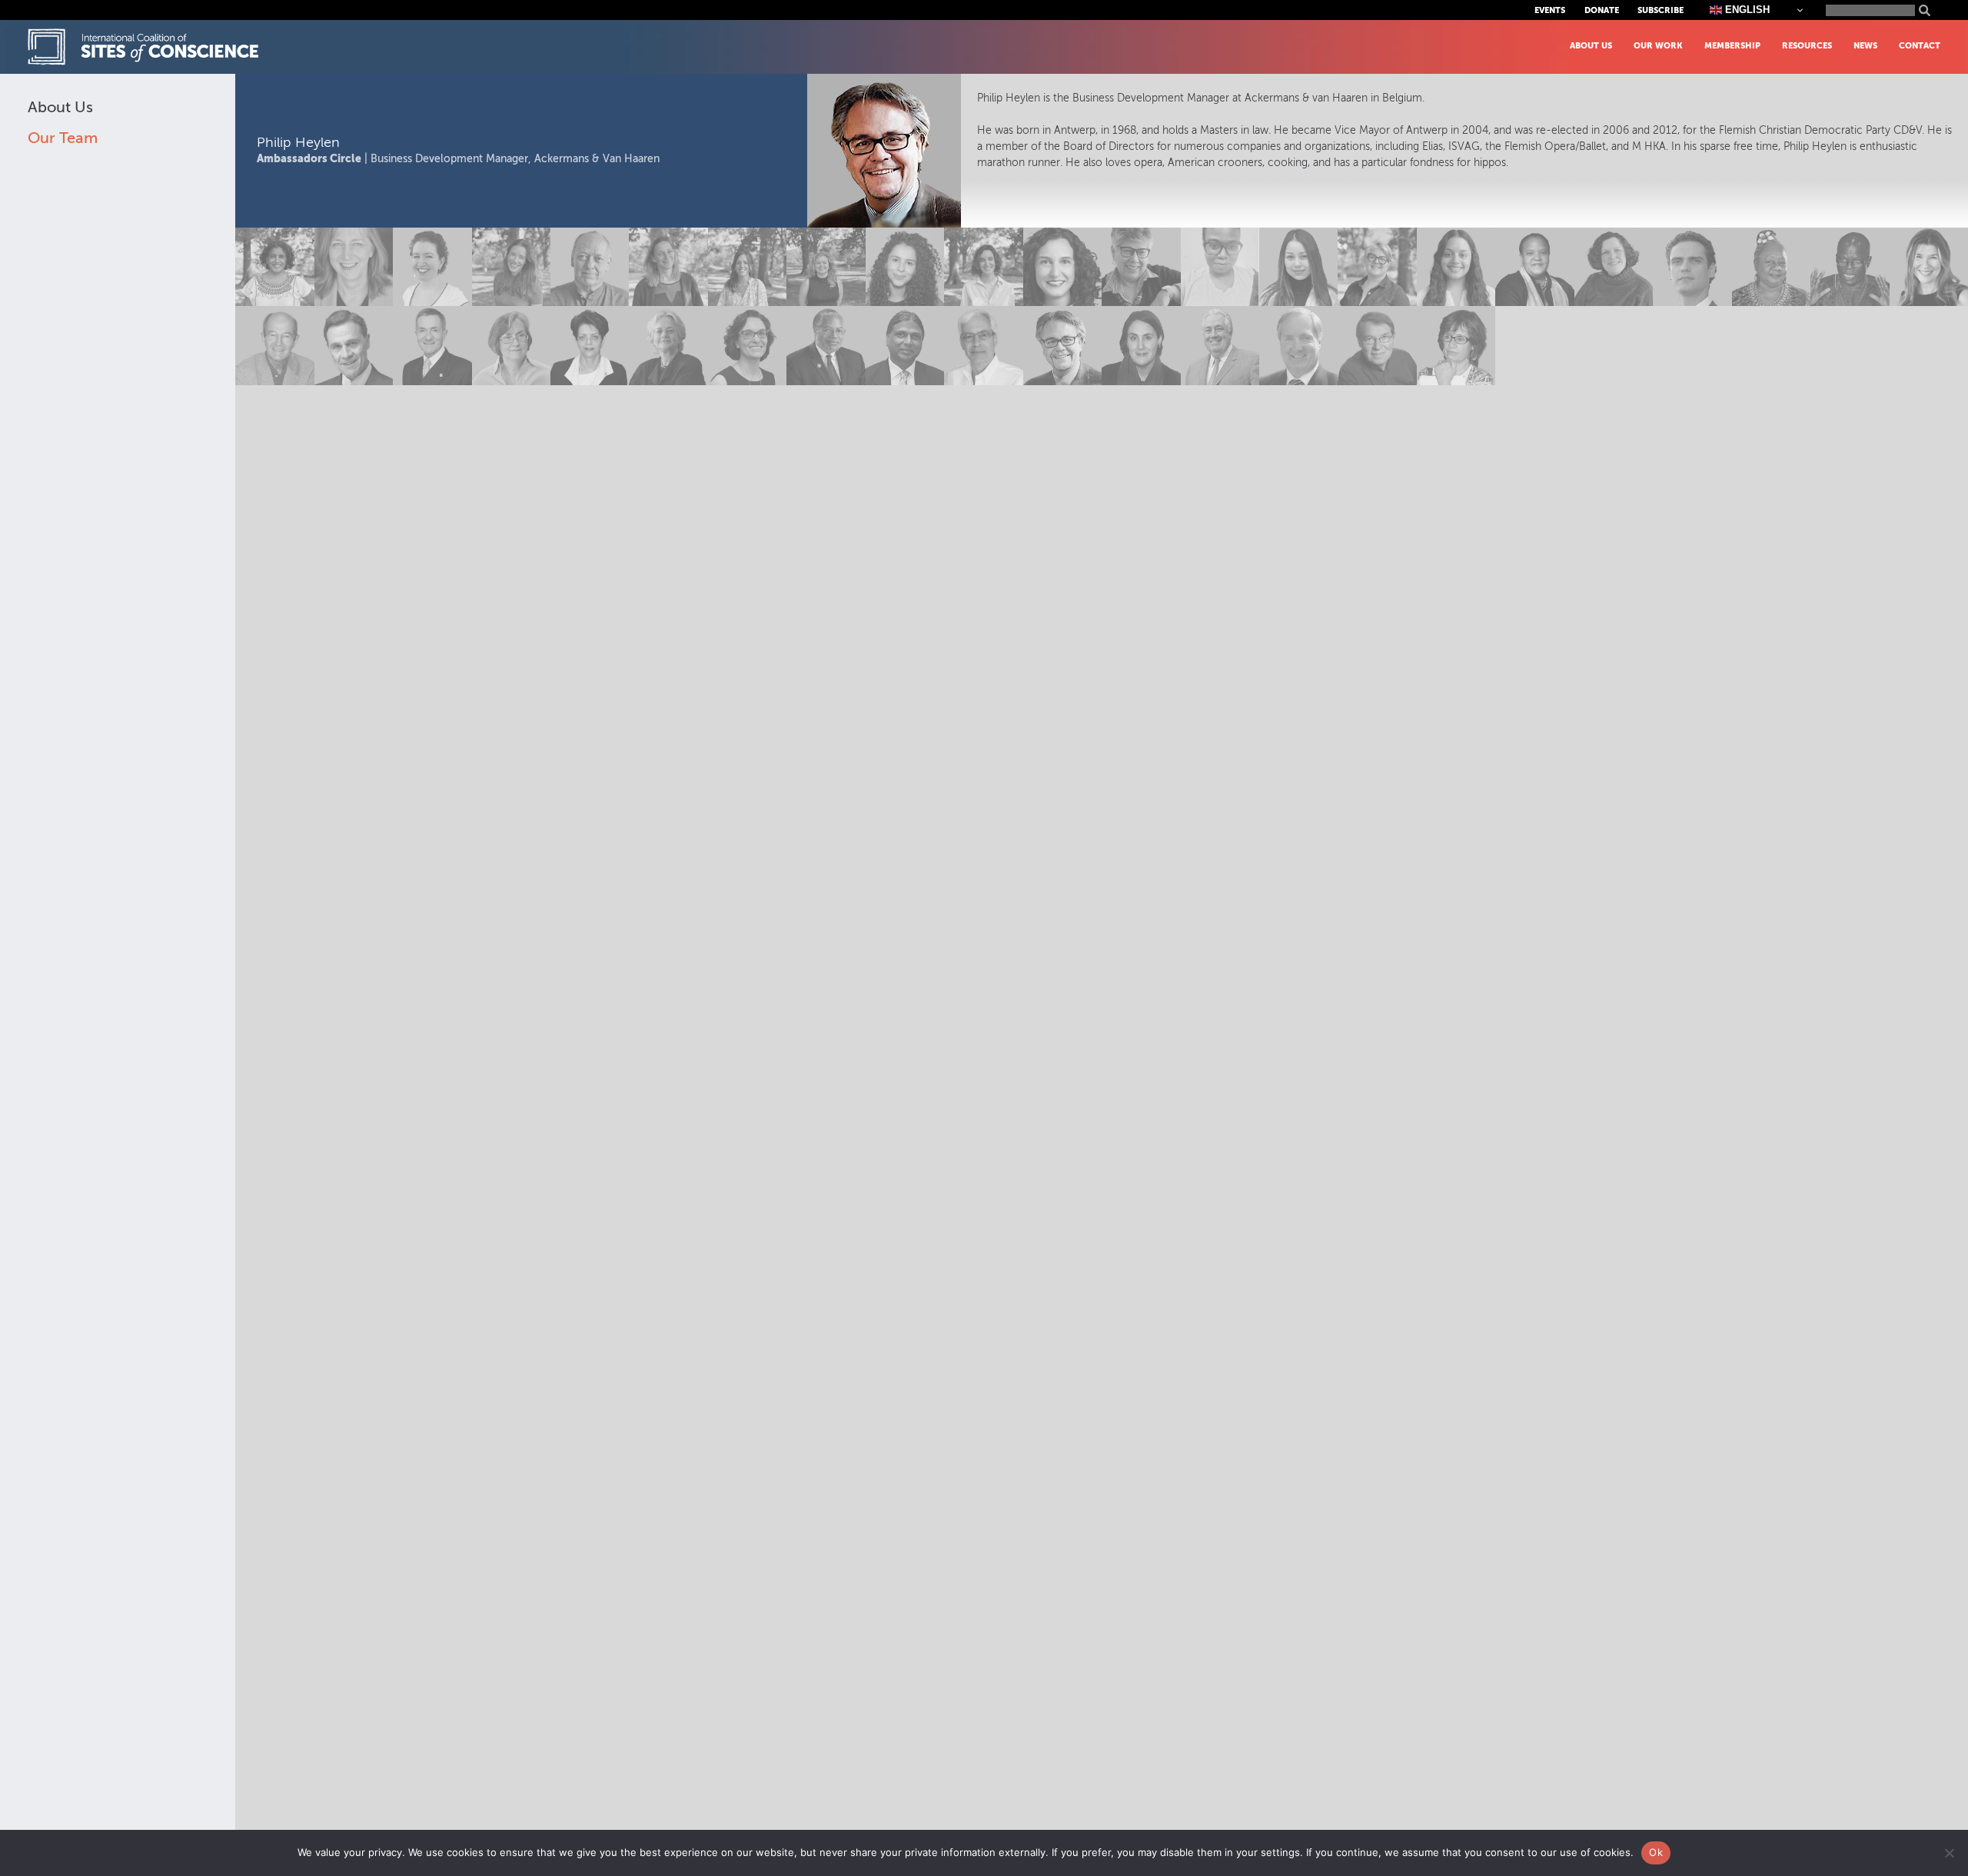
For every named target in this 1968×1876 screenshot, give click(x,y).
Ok (1656, 1852)
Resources (1807, 46)
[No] (1949, 1853)
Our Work (1658, 46)
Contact (1920, 46)
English (1746, 10)
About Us (1591, 46)
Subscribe (1660, 10)
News (1865, 46)
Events (1550, 10)
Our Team (63, 138)
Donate (1602, 10)
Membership (1732, 46)
